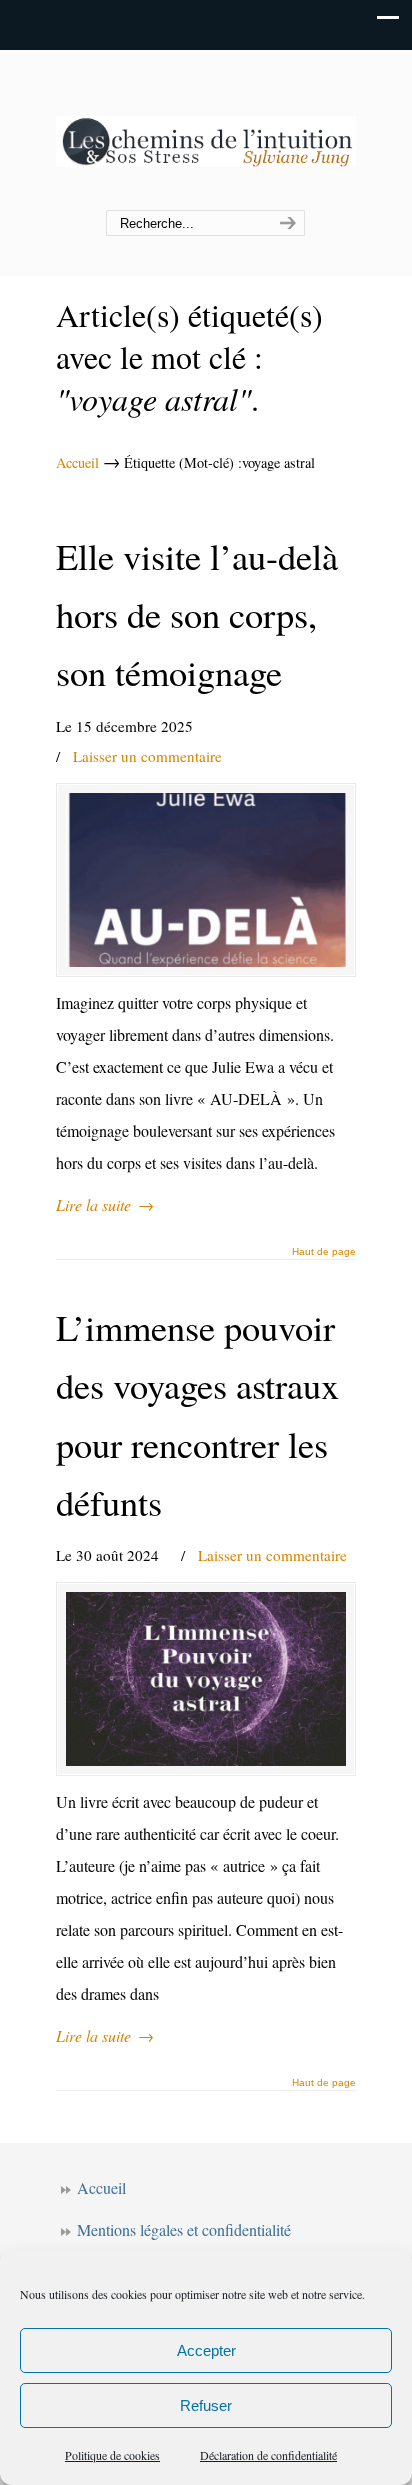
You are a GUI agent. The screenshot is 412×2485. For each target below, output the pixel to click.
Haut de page (324, 1252)
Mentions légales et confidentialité (184, 2229)
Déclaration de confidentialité (268, 2455)
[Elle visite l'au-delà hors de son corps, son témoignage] (206, 880)
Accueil (77, 462)
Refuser (206, 2405)
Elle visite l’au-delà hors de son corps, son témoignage (197, 614)
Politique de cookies (112, 2455)
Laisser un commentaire (147, 756)
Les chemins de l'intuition (206, 131)
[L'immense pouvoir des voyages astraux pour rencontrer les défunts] (206, 1679)
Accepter (206, 2350)
